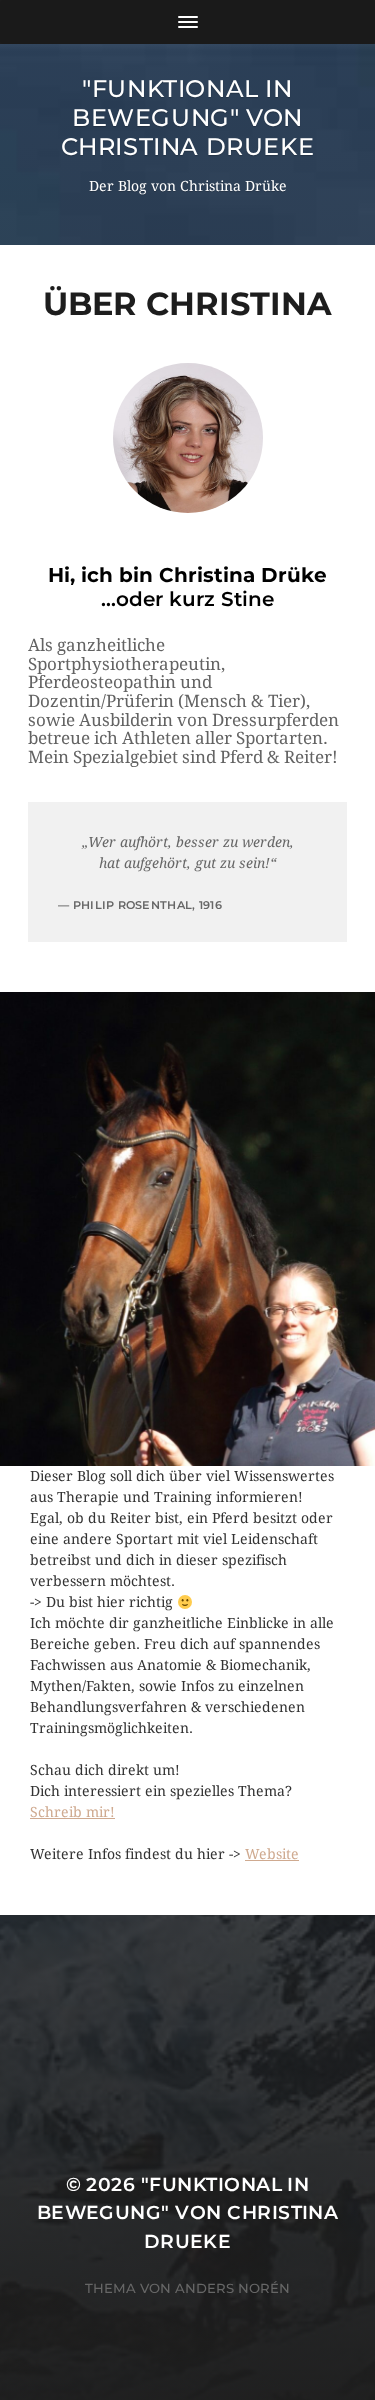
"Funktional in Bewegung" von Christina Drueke (188, 117)
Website (272, 1854)
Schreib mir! (72, 1812)
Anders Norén (232, 2288)
